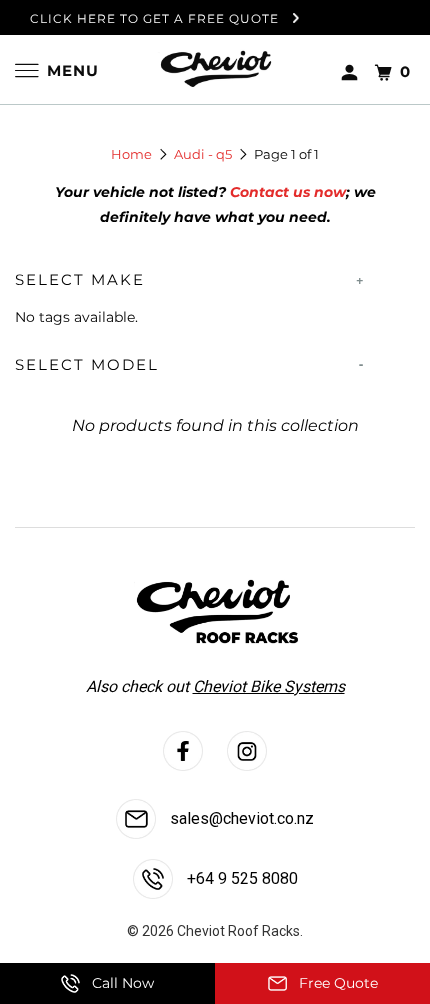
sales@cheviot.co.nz (240, 818)
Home (131, 154)
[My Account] (349, 68)
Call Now (121, 983)
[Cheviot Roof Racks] (214, 70)
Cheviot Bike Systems (269, 686)
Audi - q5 (203, 154)
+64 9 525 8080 (240, 878)
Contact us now (288, 192)
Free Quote (336, 983)
